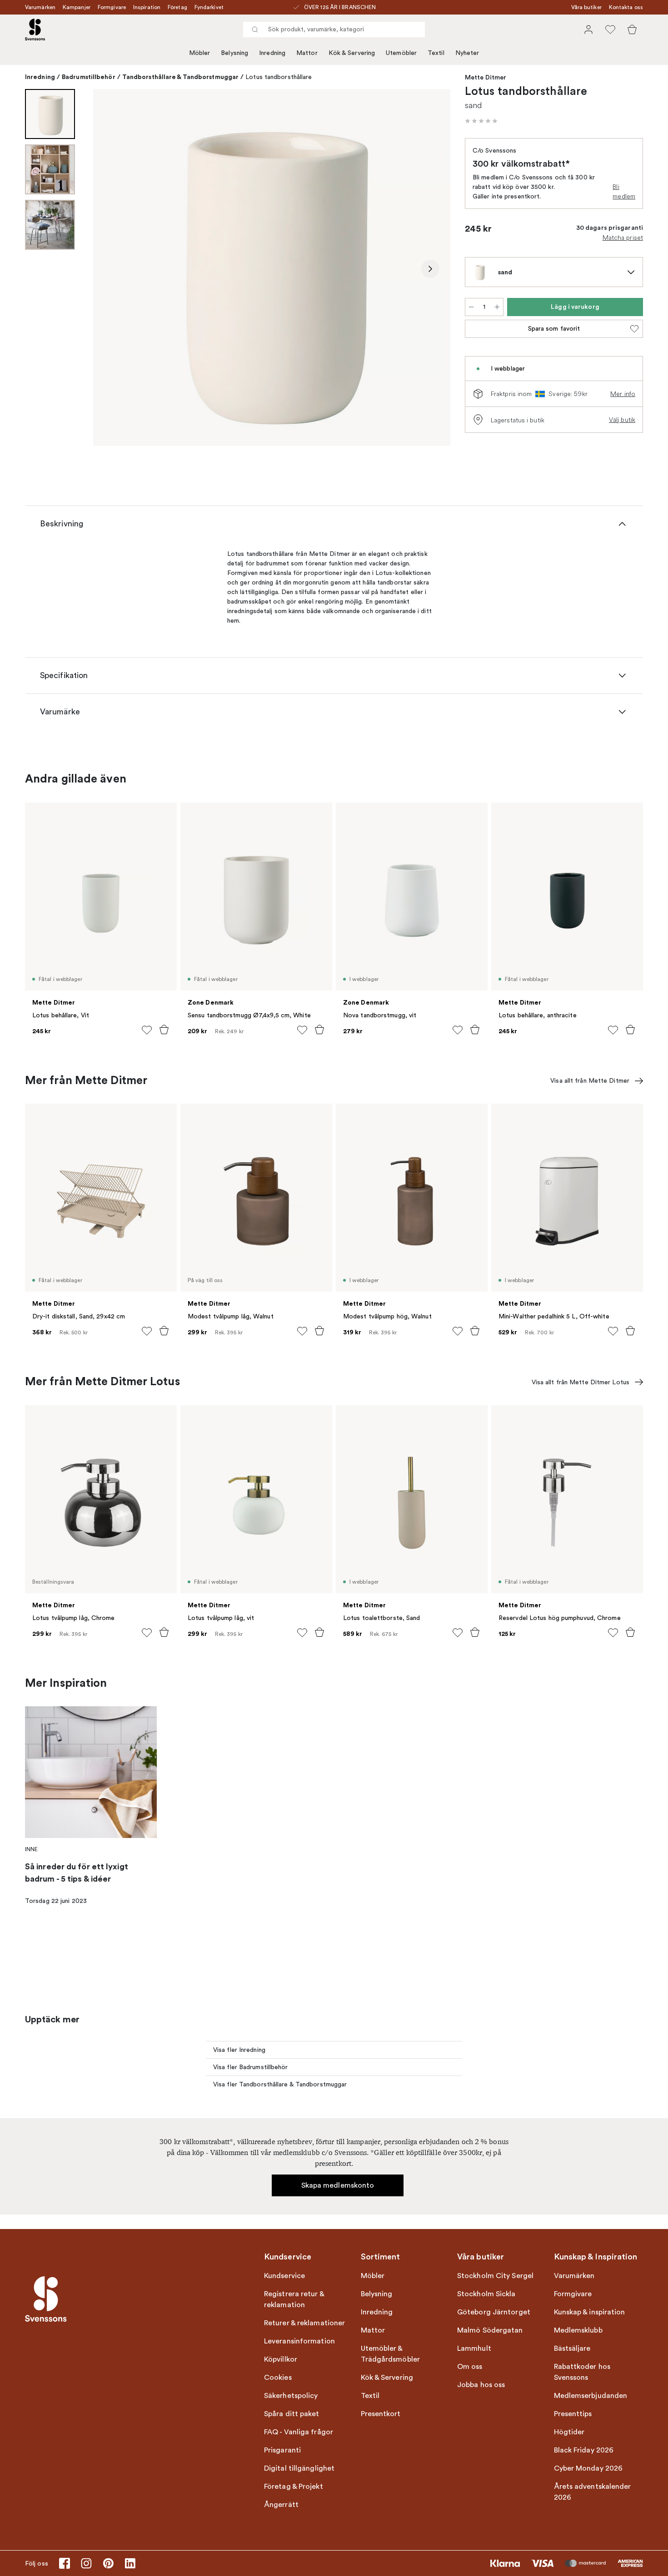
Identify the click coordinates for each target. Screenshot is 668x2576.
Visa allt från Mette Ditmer (590, 1081)
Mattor (307, 53)
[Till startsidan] (35, 30)
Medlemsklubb (578, 2330)
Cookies (278, 2378)
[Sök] (255, 30)
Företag (177, 7)
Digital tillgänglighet (299, 2468)
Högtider (569, 2432)
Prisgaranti (282, 2450)
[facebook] (65, 2563)
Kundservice (284, 2276)
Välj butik (622, 420)
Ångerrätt (281, 2505)
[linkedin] (130, 2563)
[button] (481, 121)
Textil (436, 53)
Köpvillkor (281, 2359)
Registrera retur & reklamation (294, 2299)
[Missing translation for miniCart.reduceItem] (471, 307)
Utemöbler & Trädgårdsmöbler (391, 2354)
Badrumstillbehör (89, 77)
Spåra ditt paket (292, 2414)
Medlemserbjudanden (591, 2396)
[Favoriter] (610, 30)
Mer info (623, 394)
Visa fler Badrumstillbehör (251, 2067)
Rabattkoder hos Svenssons (582, 2372)
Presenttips (573, 2414)
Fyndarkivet (209, 7)
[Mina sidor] (588, 30)
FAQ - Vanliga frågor (299, 2432)
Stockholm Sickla (486, 2294)
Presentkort (381, 2414)
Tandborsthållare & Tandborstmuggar (180, 77)
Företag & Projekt (294, 2487)
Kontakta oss (626, 7)
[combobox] (334, 30)
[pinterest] (108, 2563)
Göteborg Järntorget (494, 2312)
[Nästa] (430, 269)
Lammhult (474, 2348)
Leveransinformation (299, 2341)
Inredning (272, 53)
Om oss (470, 2367)
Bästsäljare (572, 2348)
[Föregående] (113, 269)
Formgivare (112, 7)
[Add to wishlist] (147, 1030)
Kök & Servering (352, 53)
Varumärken (40, 7)
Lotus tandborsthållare (279, 77)
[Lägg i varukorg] (164, 1030)
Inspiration (147, 7)
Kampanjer (77, 7)
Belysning (234, 53)
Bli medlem (624, 191)
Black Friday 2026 (584, 2450)
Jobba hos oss (481, 2385)
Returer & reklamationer (304, 2323)
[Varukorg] (632, 30)
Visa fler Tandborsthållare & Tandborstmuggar (280, 2084)
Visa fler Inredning (239, 2050)
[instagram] (86, 2563)
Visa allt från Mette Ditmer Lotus (581, 1382)
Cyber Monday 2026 (588, 2468)
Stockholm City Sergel (495, 2276)
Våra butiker (586, 7)
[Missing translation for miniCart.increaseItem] (497, 307)
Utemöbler (401, 53)
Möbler (200, 53)
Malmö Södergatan (490, 2330)
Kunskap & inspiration (590, 2312)
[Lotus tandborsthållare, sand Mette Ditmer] (272, 268)
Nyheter (467, 53)
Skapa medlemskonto (338, 2185)
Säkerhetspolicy (291, 2396)
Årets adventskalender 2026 (593, 2492)
